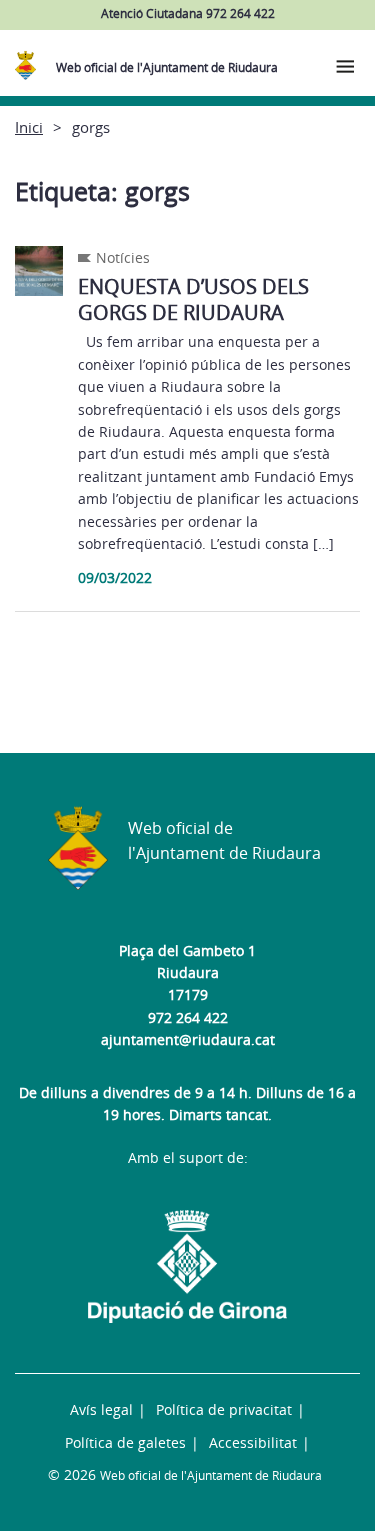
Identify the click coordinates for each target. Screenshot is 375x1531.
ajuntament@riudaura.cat (188, 1039)
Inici (29, 127)
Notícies (123, 257)
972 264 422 (188, 1017)
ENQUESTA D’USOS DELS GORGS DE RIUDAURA (193, 299)
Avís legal (101, 1409)
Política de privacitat (224, 1409)
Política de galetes (125, 1442)
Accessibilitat (253, 1442)
